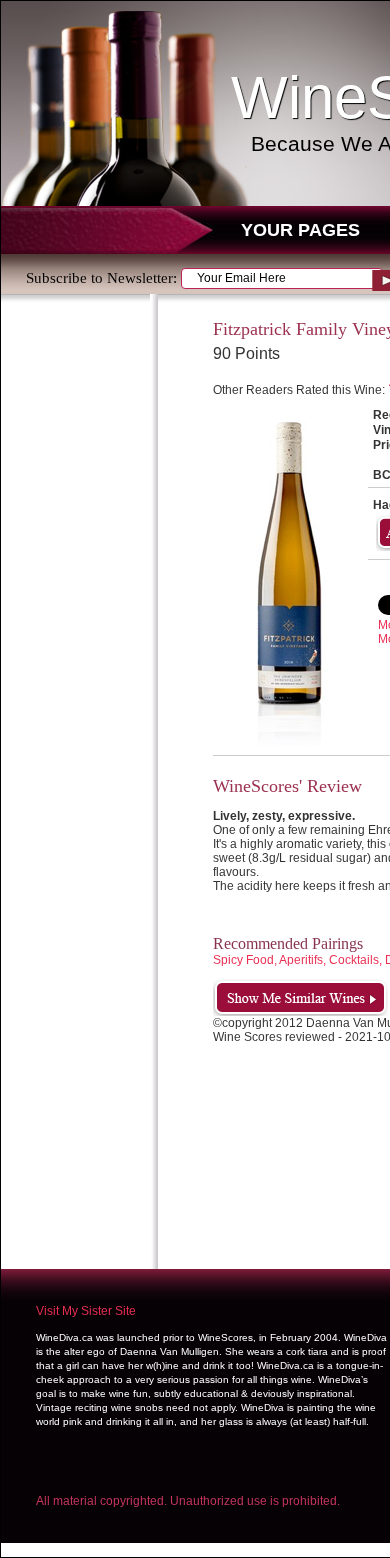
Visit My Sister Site (86, 1311)
